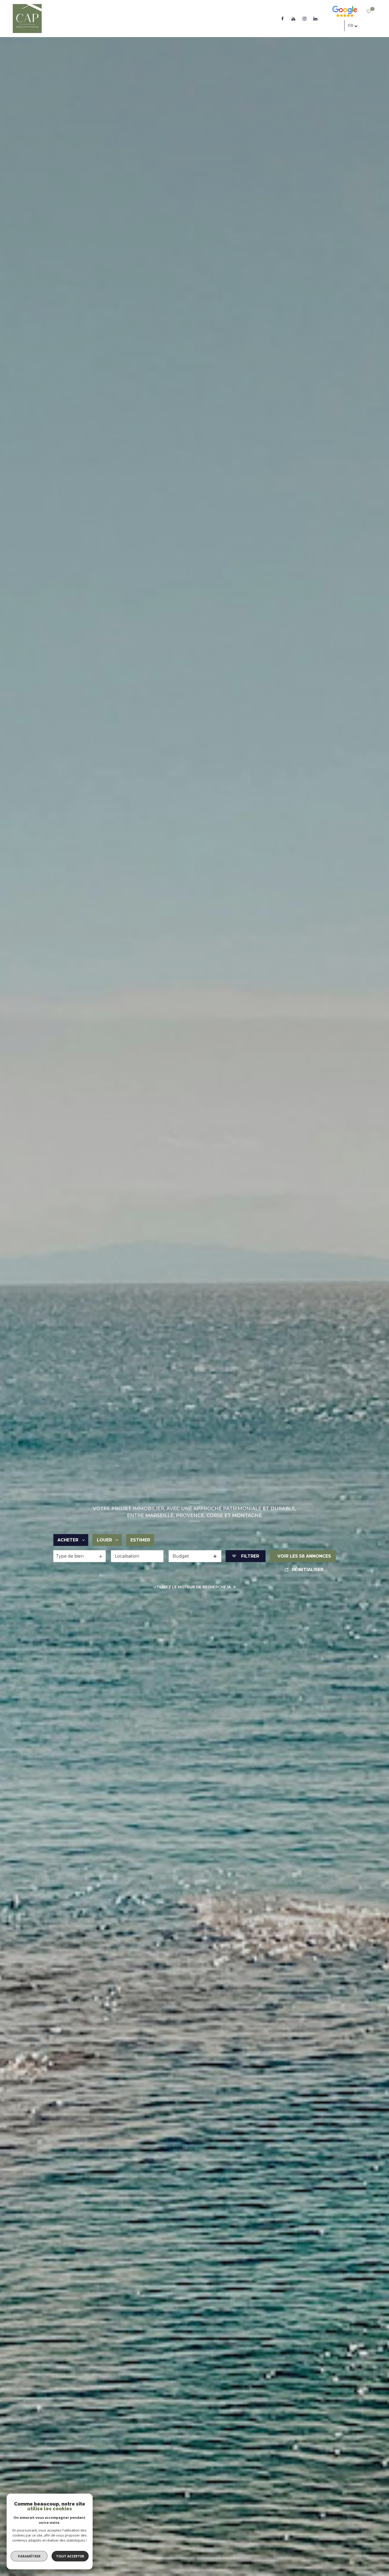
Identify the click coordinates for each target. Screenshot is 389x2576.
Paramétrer (29, 2556)
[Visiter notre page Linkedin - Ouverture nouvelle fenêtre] (315, 19)
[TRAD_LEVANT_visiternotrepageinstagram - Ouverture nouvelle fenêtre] (305, 19)
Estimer (140, 1540)
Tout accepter (70, 2556)
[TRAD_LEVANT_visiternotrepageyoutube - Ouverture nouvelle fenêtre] (293, 19)
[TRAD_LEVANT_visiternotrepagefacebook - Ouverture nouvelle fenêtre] (282, 19)
